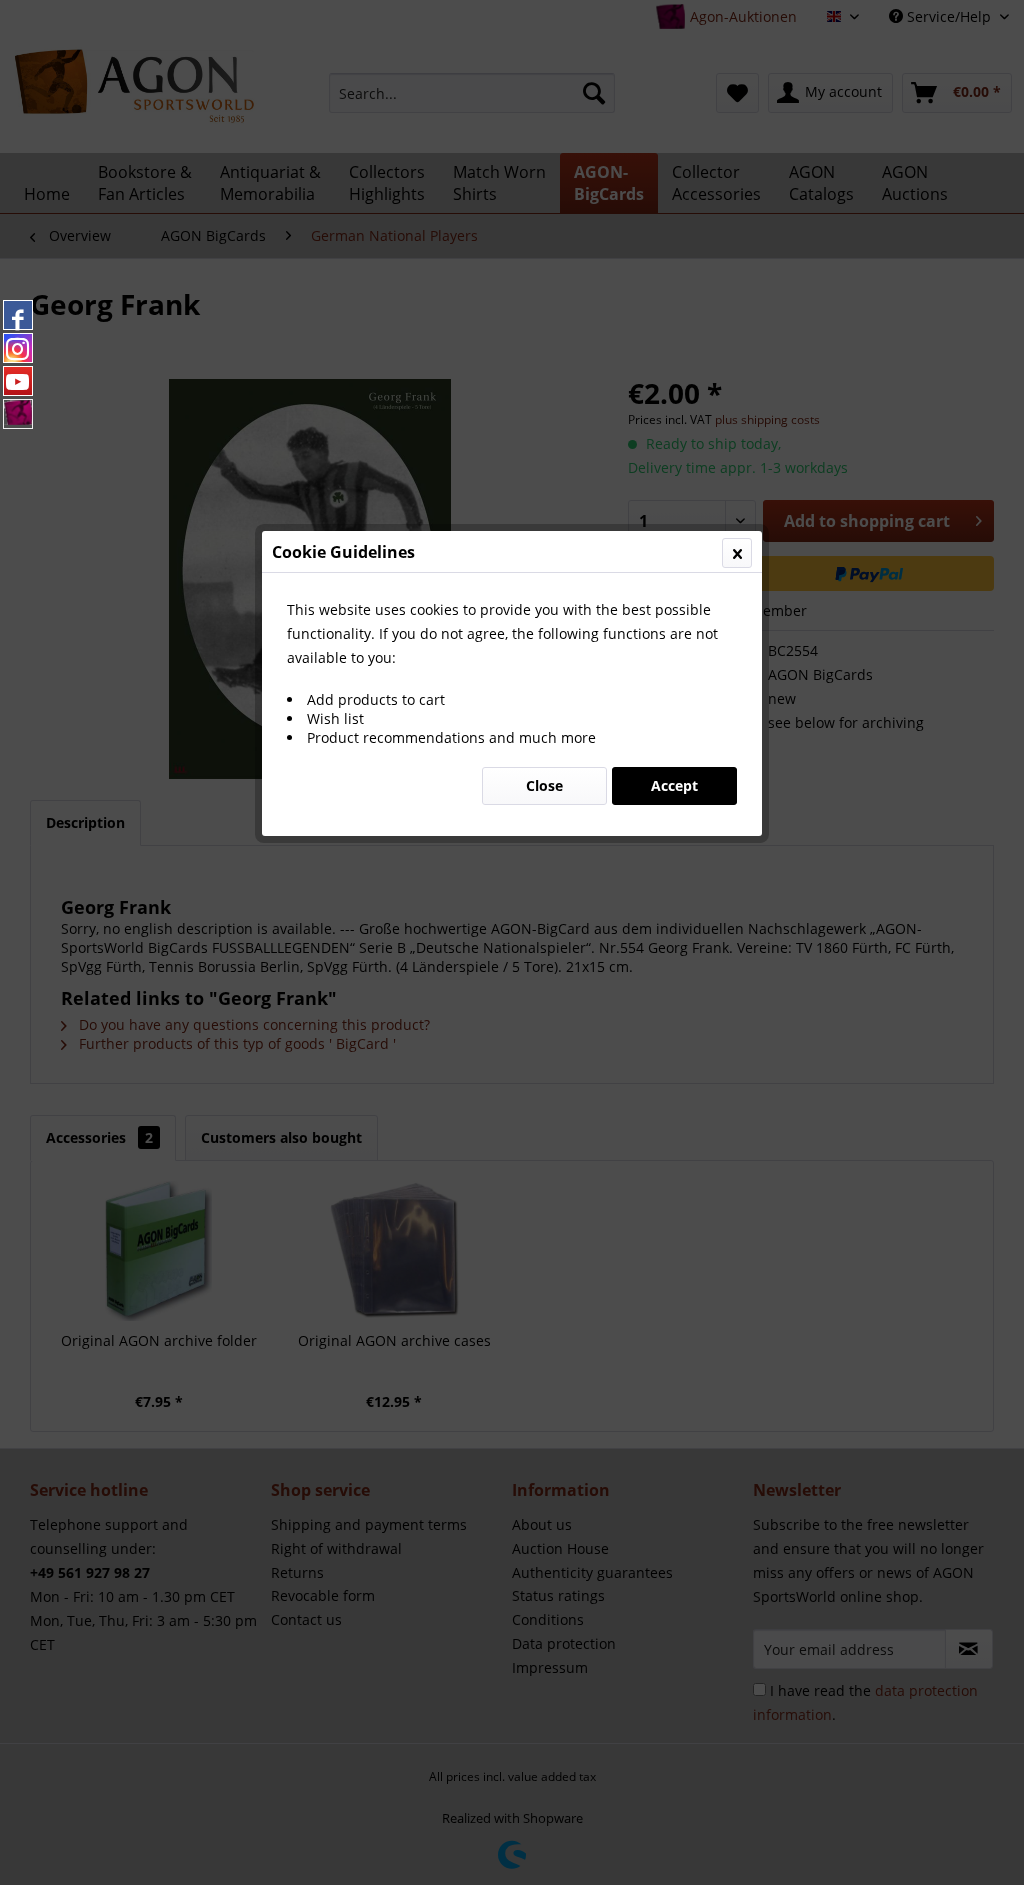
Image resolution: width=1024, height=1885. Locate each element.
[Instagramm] (18, 348)
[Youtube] (18, 381)
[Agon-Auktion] (18, 414)
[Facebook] (18, 315)
